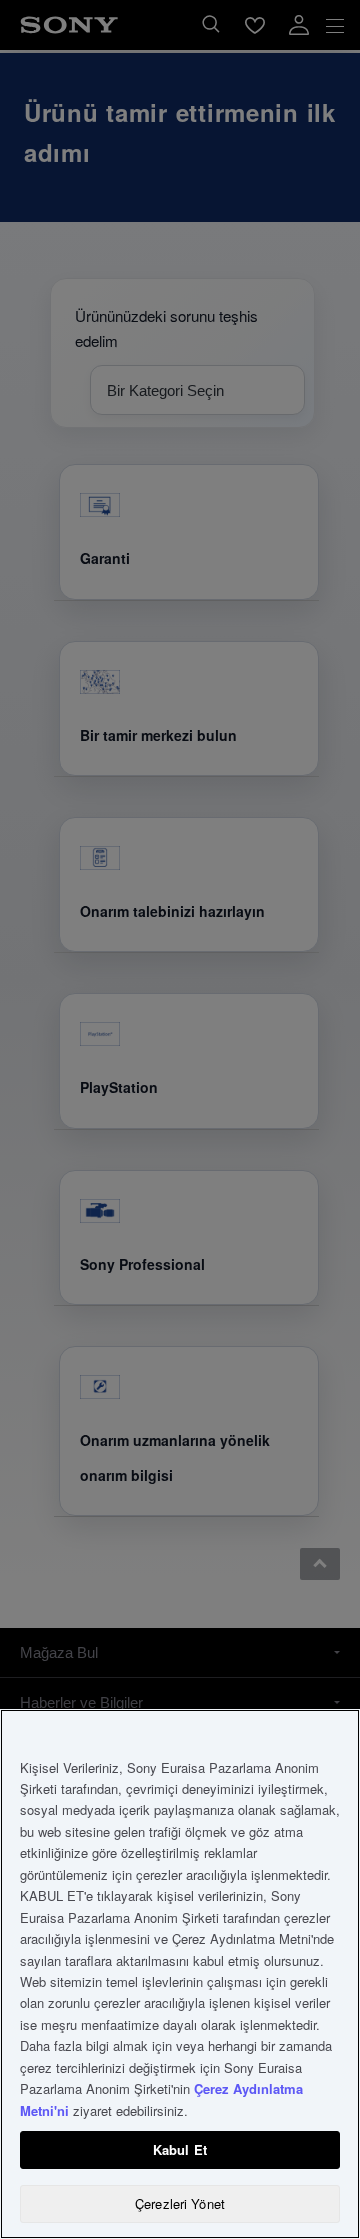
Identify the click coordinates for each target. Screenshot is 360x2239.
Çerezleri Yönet (180, 2203)
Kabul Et (180, 2149)
